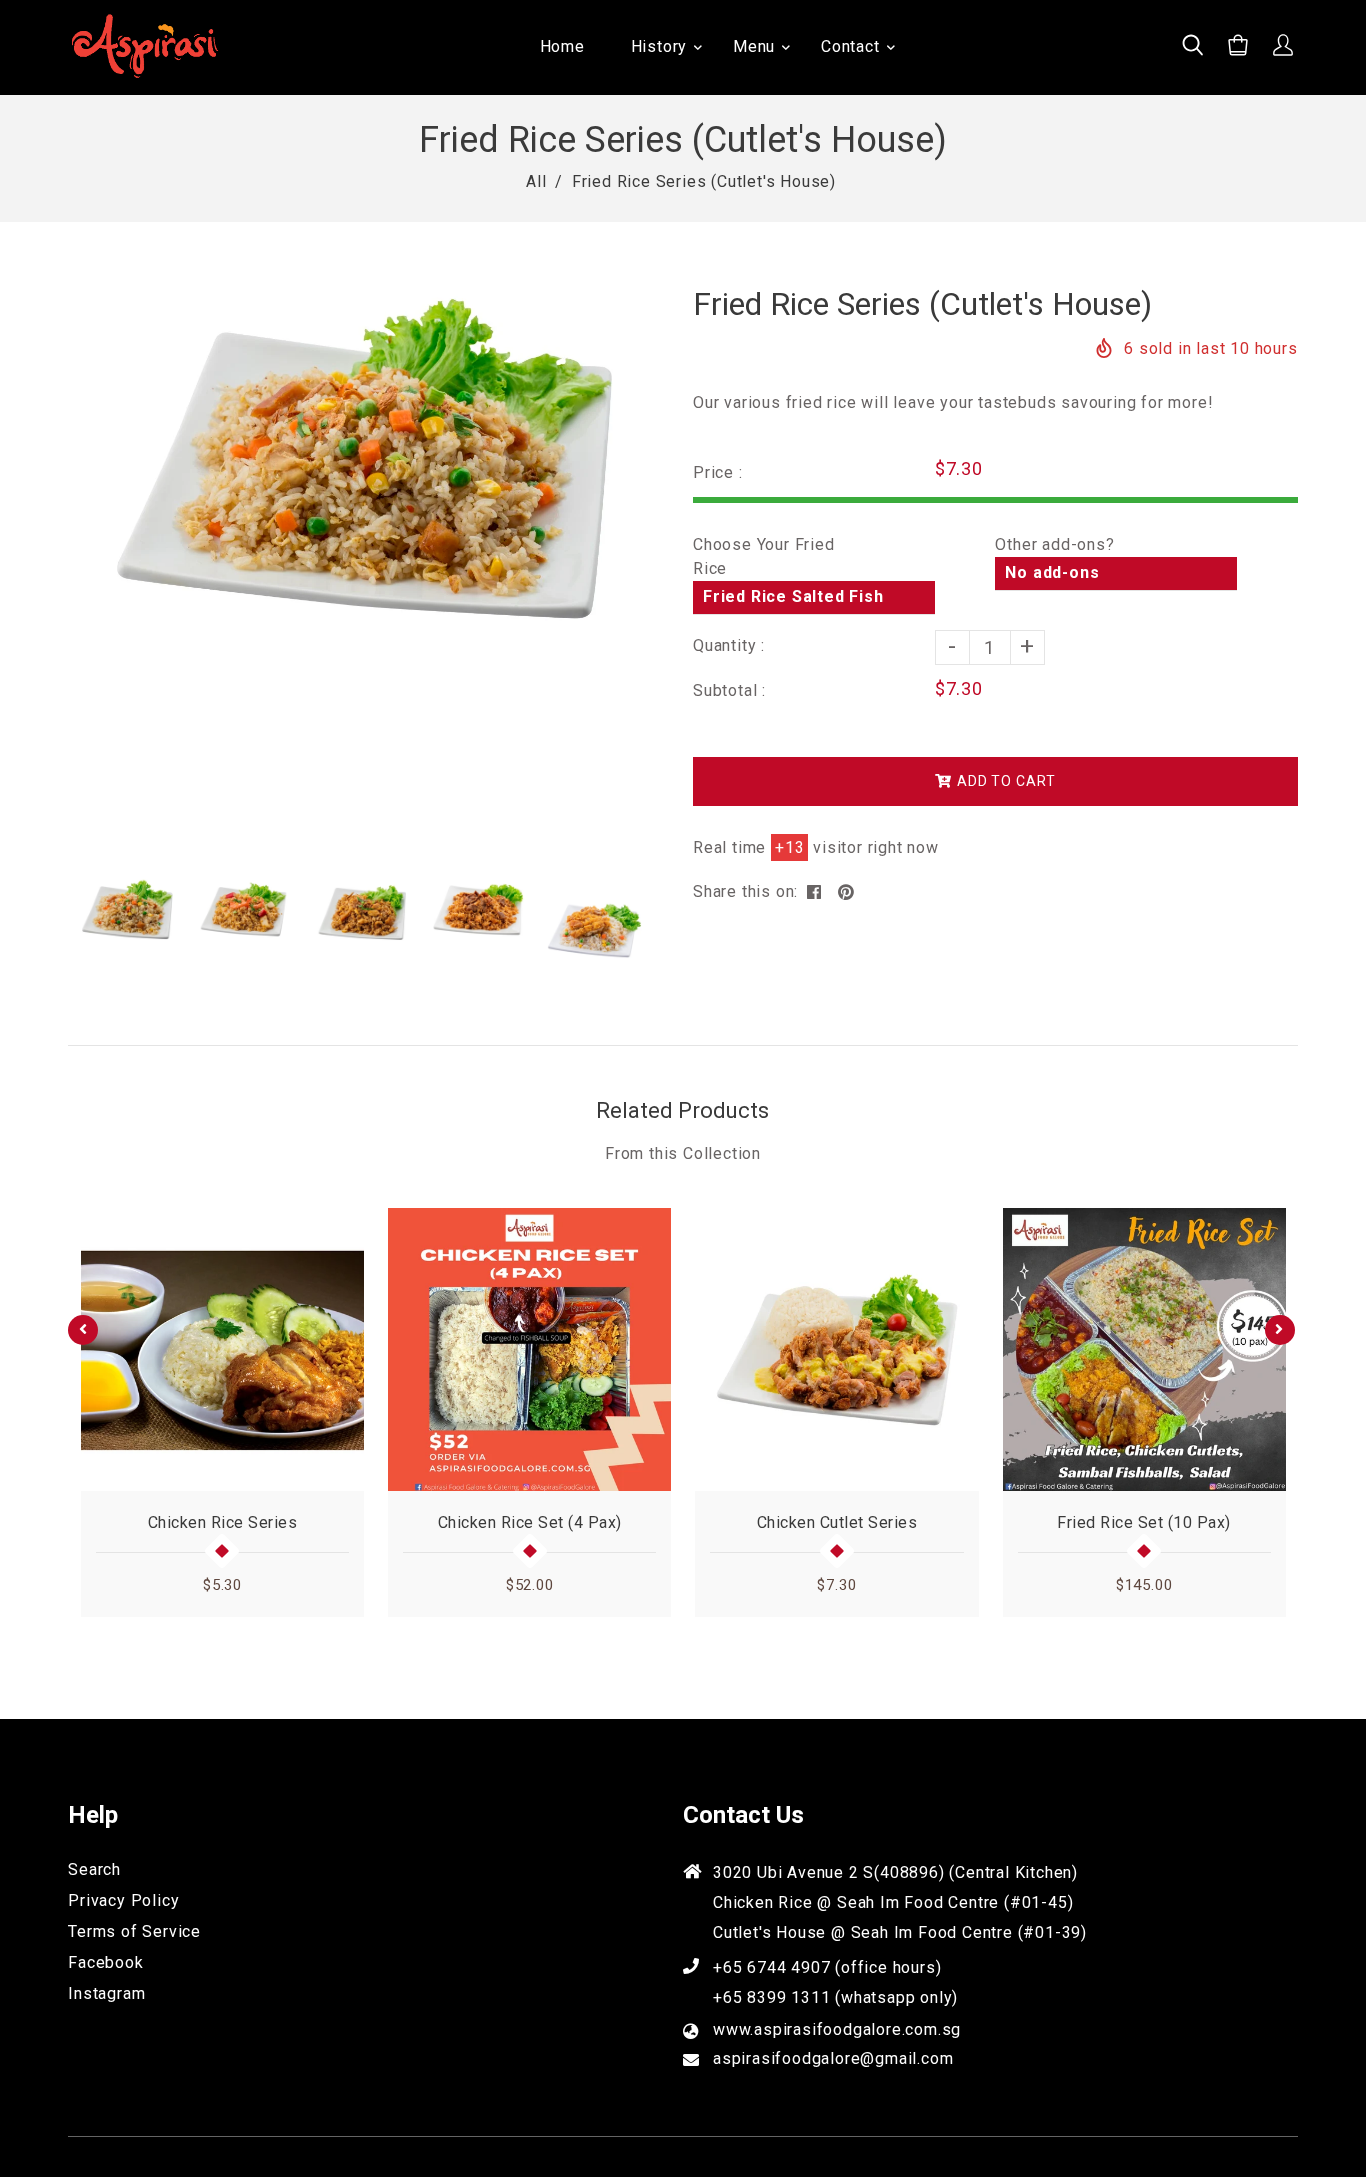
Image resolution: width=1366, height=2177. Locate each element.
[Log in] (1283, 48)
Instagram (106, 1993)
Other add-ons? (1054, 544)
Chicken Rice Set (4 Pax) (530, 1522)
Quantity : (729, 645)
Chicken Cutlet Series (837, 1522)
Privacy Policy (123, 1900)
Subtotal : (729, 690)
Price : (718, 472)
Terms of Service (134, 1931)
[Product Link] (340, 1478)
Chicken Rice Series (223, 1522)
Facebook (105, 1962)
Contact (850, 46)
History (659, 46)
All (536, 181)
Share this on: (745, 891)
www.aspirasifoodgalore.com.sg (837, 2029)
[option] (360, 477)
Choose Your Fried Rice (764, 556)
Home (562, 46)
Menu (754, 46)
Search (94, 1869)
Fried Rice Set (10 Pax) (1144, 1522)
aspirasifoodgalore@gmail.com (833, 2058)
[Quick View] (340, 1448)
